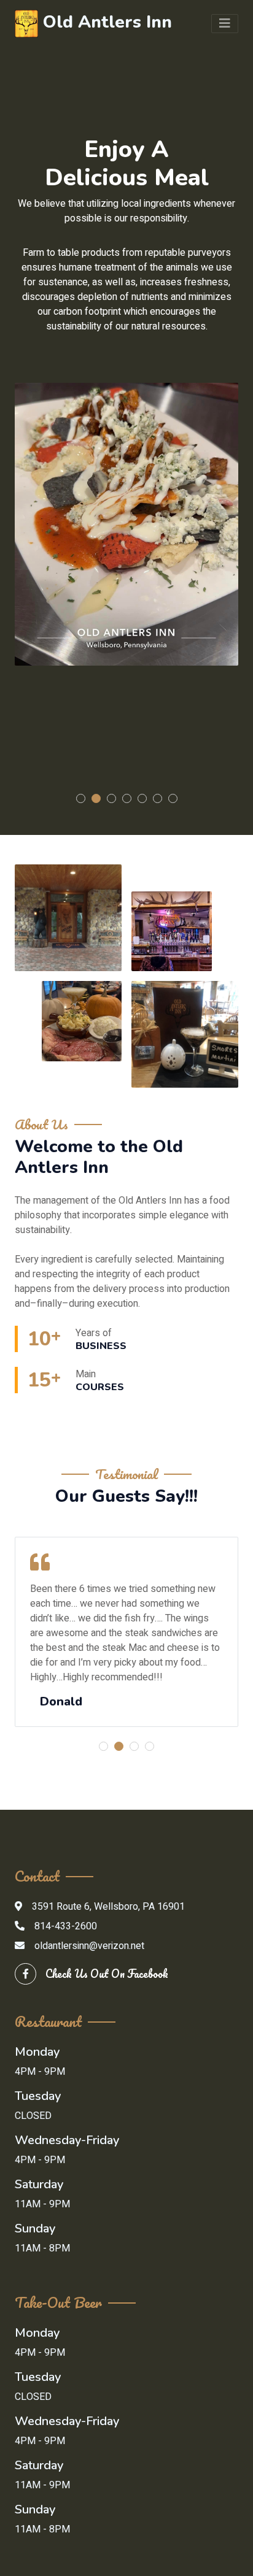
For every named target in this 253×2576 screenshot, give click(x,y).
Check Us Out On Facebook (107, 1974)
